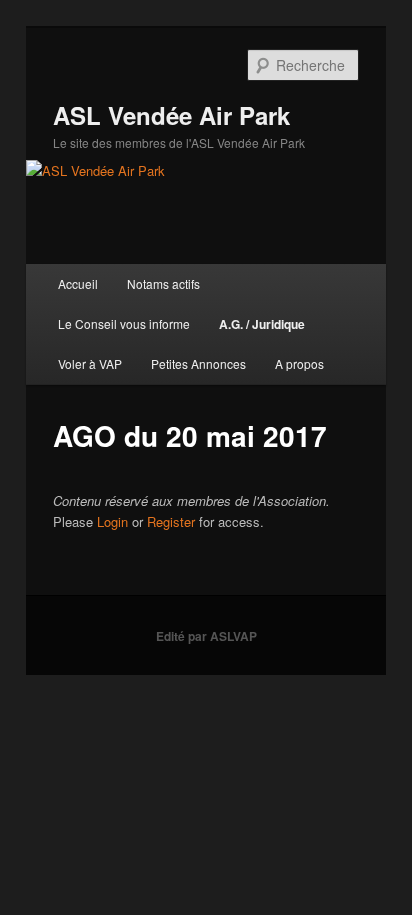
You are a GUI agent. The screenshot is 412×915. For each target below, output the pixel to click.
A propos (299, 363)
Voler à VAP (90, 363)
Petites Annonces (198, 363)
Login (112, 521)
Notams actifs (163, 283)
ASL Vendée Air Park (171, 115)
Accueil (78, 283)
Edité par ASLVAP (206, 636)
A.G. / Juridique (262, 324)
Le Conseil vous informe (124, 323)
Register (171, 521)
